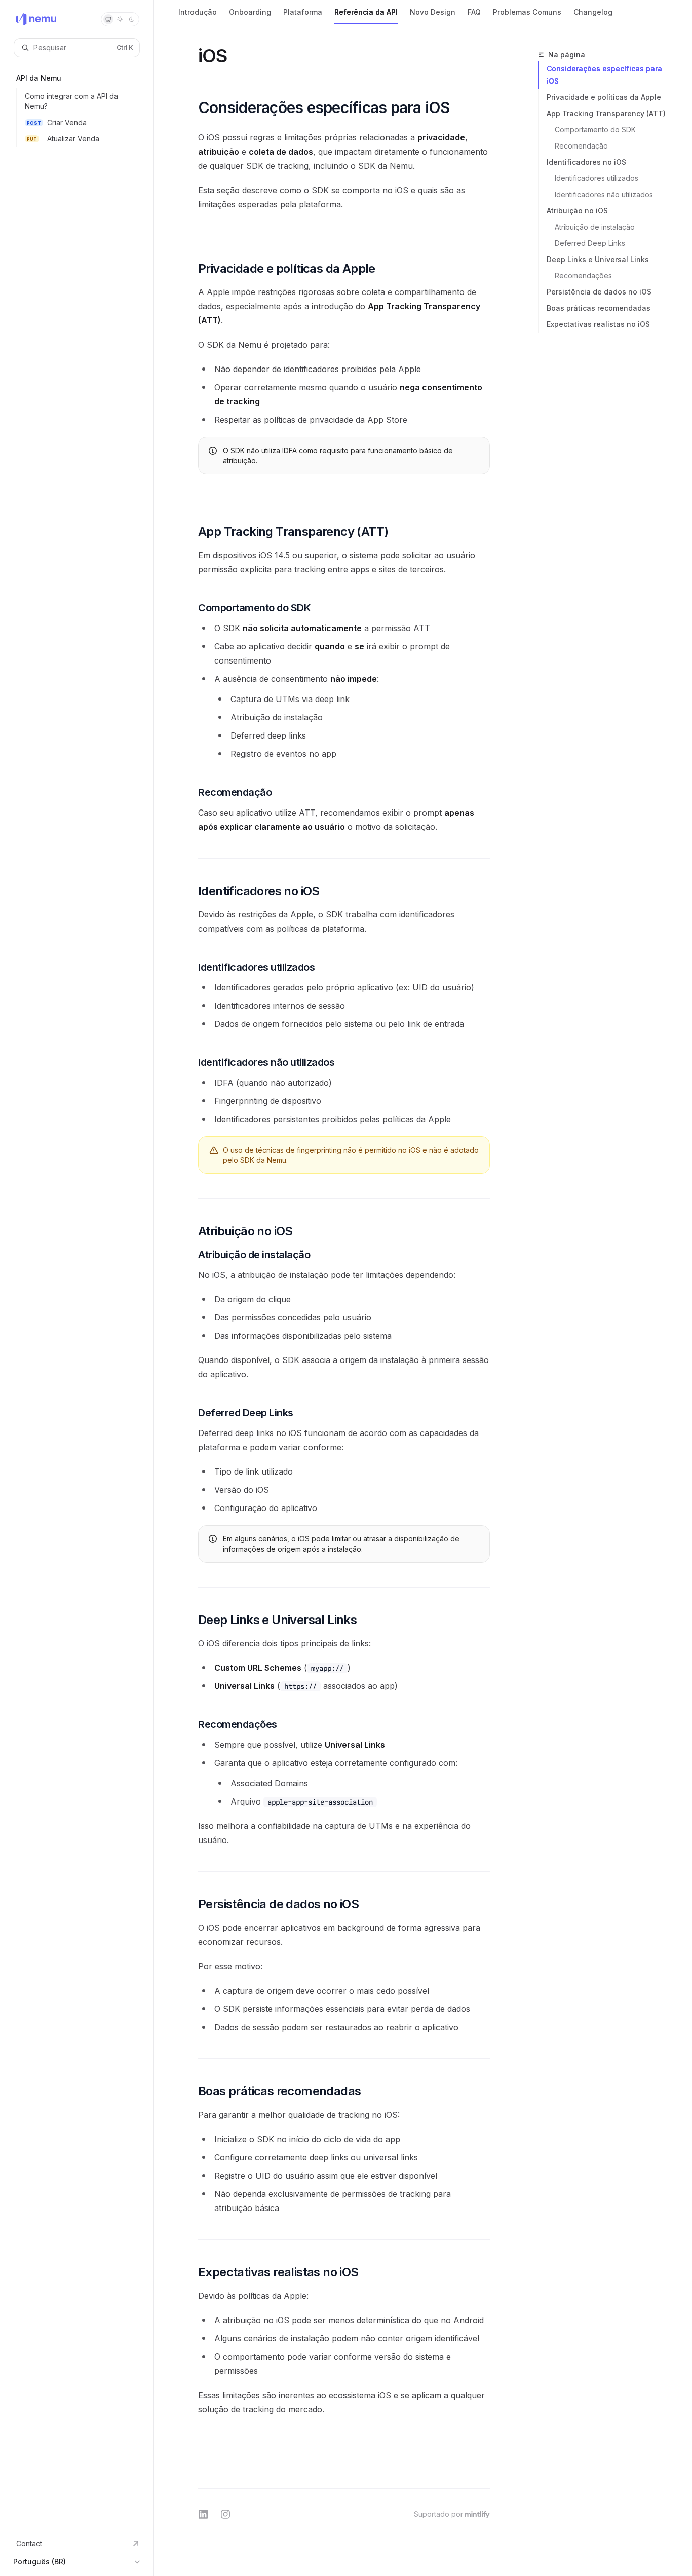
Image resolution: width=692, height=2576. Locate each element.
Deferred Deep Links (590, 243)
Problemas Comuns (527, 12)
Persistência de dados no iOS (599, 292)
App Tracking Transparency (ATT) (606, 113)
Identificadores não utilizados (604, 194)
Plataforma (303, 12)
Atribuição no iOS (577, 211)
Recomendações (583, 275)
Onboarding (250, 12)
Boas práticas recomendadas (599, 308)
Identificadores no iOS (586, 162)
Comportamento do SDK (595, 130)
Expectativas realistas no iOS (598, 324)
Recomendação (581, 146)
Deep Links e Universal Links (598, 259)
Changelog (593, 12)
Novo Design (433, 12)
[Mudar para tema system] (108, 19)
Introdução (198, 12)
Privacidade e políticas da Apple (604, 97)
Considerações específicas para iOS (604, 75)
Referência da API (366, 12)
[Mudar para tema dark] (132, 19)
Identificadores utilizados (597, 178)
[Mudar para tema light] (120, 19)
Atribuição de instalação (595, 227)
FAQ (474, 12)
